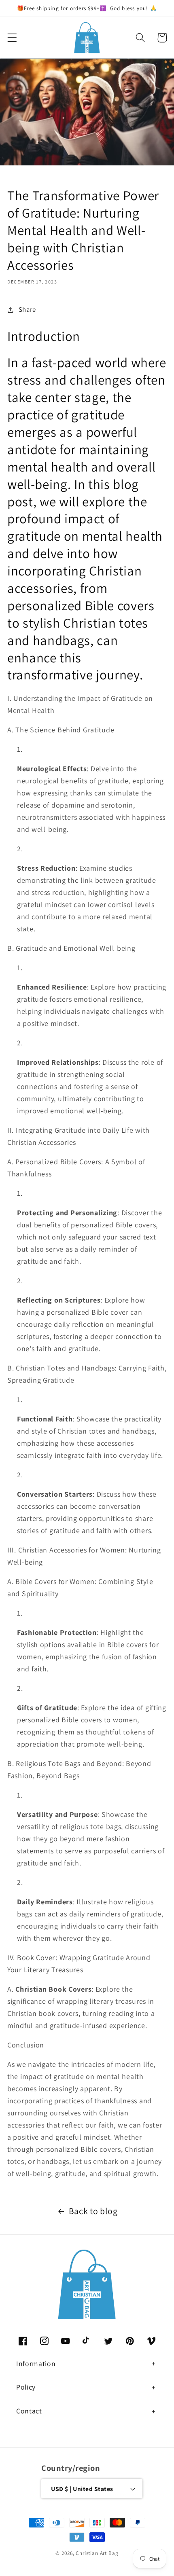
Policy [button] (26, 2387)
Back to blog (93, 2211)
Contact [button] (29, 2411)
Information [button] (36, 2363)
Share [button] (27, 309)
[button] (12, 38)
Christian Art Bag (97, 2553)
